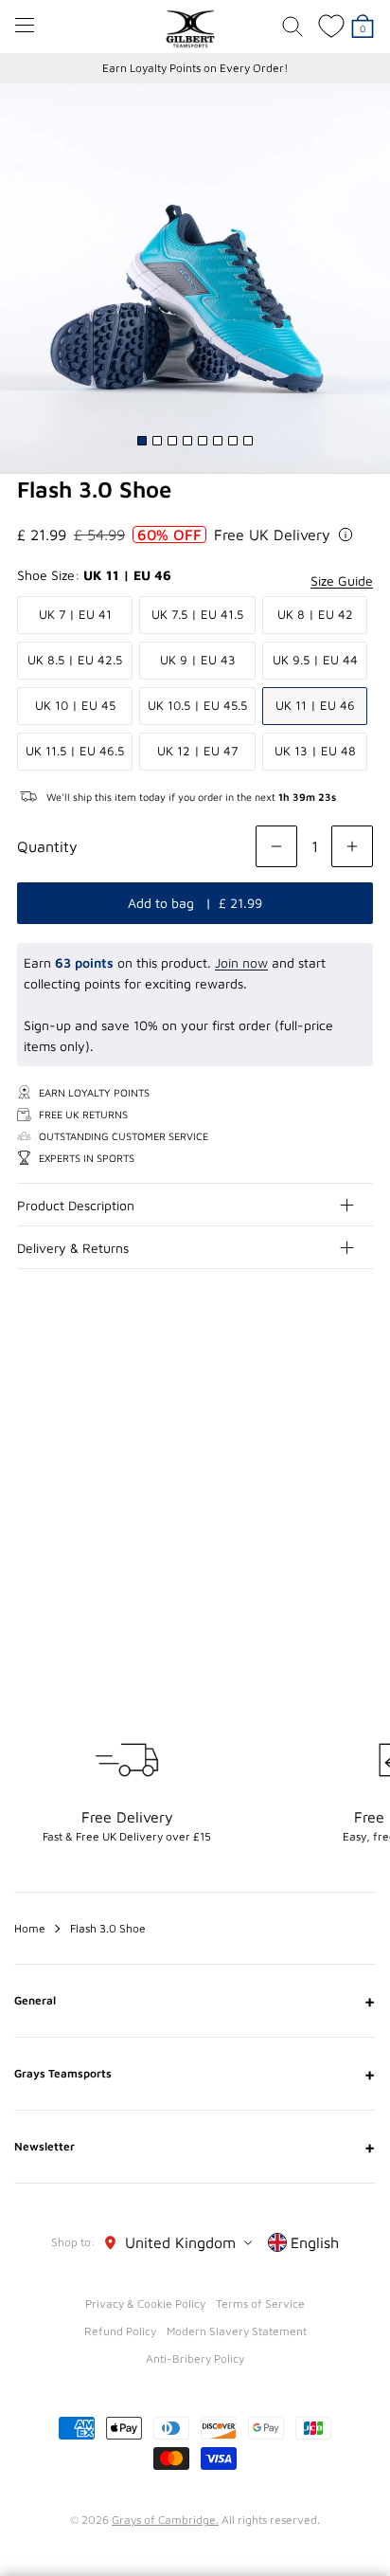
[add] (352, 846)
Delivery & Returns (73, 1248)
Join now (241, 962)
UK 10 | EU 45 (75, 705)
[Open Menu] (25, 25)
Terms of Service (260, 2304)
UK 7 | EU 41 (75, 614)
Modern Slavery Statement (237, 2331)
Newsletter (195, 2147)
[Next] (360, 1407)
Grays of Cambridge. (165, 2520)
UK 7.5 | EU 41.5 (197, 614)
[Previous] (322, 1407)
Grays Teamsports (195, 2074)
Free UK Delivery (272, 535)
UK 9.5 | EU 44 (315, 660)
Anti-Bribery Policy (195, 2358)
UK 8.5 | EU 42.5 (75, 660)
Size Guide (342, 581)
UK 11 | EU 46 (315, 705)
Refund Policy (120, 2331)
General (195, 2001)
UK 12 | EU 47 (197, 751)
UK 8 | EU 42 (315, 614)
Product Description (76, 1205)
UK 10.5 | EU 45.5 (197, 705)
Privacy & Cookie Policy (145, 2304)
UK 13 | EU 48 (315, 751)
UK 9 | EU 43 (198, 660)
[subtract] (276, 846)
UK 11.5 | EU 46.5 (75, 751)
